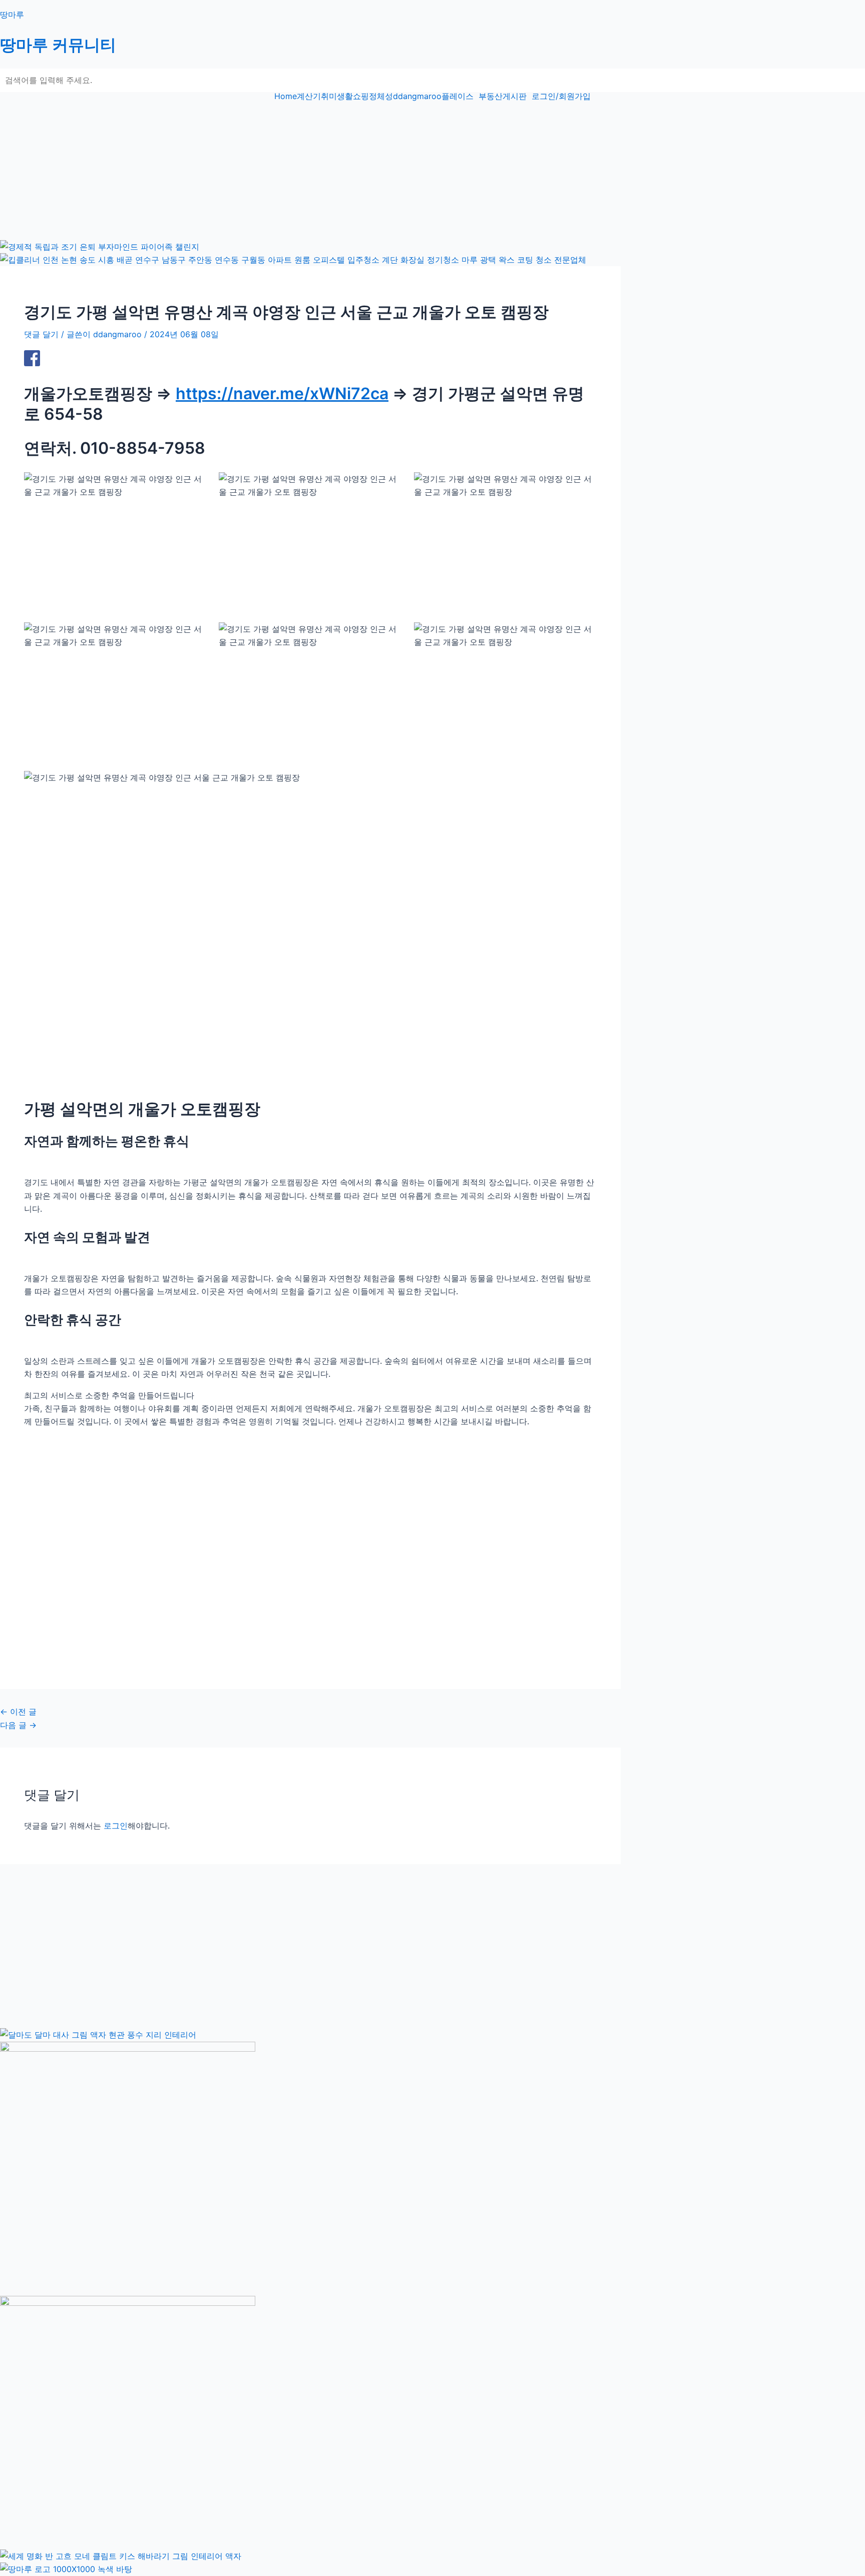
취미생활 (337, 96)
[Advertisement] (300, 170)
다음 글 (18, 1725)
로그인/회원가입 (561, 96)
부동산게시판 (503, 96)
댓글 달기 (41, 334)
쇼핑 (361, 96)
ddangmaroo (417, 96)
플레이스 (458, 96)
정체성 (381, 96)
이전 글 (18, 1711)
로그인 (116, 1826)
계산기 (309, 96)
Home (286, 96)
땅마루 (12, 15)
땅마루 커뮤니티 (58, 45)
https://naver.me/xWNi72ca (282, 393)
